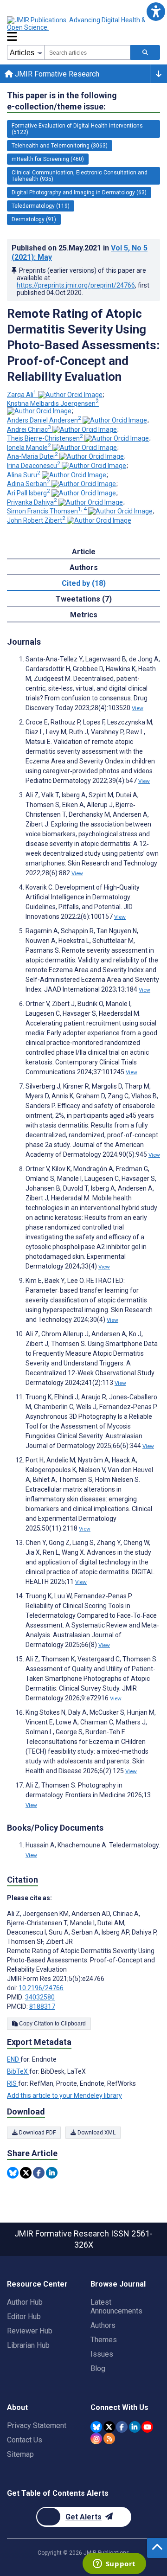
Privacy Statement (37, 2425)
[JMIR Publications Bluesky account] (96, 2427)
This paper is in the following (62, 101)
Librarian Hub (28, 2345)
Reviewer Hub (30, 2331)
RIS (13, 2083)
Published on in (80, 253)
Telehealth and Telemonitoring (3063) (60, 146)
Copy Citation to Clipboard (52, 2024)
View (138, 708)
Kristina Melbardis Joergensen (53, 404)
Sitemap (20, 2454)
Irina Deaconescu (34, 466)
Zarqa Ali (22, 395)
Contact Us (25, 2440)
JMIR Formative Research (56, 74)
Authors (103, 2325)
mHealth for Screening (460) (48, 159)
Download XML (96, 2133)
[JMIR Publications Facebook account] (122, 2427)
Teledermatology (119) (41, 206)
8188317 (42, 2006)
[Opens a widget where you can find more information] (114, 2564)
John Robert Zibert (36, 520)
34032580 (40, 1997)
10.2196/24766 (41, 1988)
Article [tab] (84, 552)
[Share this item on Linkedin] (52, 2173)
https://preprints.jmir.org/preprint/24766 (76, 285)
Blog (98, 2368)
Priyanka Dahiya (32, 502)
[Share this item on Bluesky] (13, 2173)
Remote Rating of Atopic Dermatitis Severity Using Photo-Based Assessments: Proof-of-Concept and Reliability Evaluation (83, 345)
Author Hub (25, 2302)
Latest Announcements (116, 2307)
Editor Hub (24, 2316)
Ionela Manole (29, 448)
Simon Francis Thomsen (47, 511)
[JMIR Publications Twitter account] (109, 2427)
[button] (156, 11)
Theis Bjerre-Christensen (45, 438)
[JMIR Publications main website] (83, 24)
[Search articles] (145, 52)
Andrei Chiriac (29, 429)
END (14, 2059)
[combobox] (87, 52)
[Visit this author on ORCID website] (70, 395)
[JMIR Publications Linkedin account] (135, 2427)
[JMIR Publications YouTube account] (147, 2427)
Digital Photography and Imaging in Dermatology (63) (79, 192)
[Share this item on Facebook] (39, 2173)
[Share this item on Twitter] (26, 2173)
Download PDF (37, 2133)
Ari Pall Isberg (29, 493)
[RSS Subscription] (109, 2438)
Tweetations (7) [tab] (84, 599)
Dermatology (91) (34, 219)
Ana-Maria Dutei (32, 456)
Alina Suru (24, 475)
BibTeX (18, 2071)
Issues (102, 2354)
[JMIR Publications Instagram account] (96, 2438)
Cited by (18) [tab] (84, 583)
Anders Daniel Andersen (44, 420)
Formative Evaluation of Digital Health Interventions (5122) (77, 129)
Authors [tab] (84, 567)
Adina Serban (29, 484)
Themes (104, 2340)
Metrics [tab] (84, 615)
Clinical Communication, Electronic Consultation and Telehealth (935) (80, 176)
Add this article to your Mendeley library (64, 2095)
